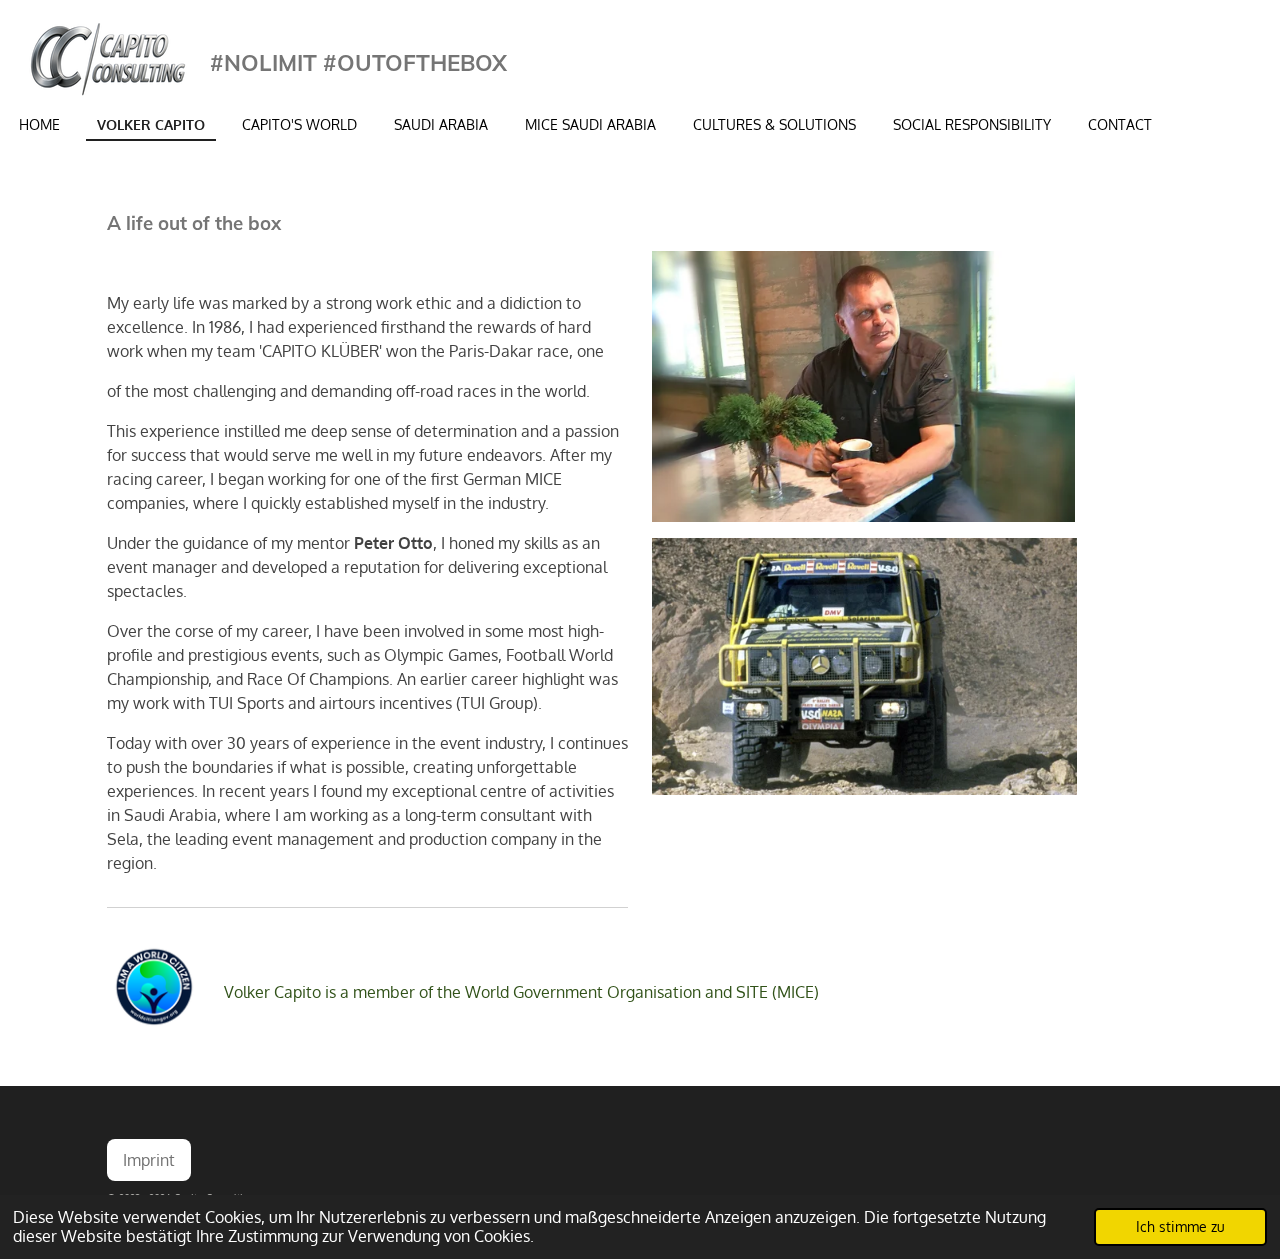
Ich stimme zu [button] (1180, 1226)
